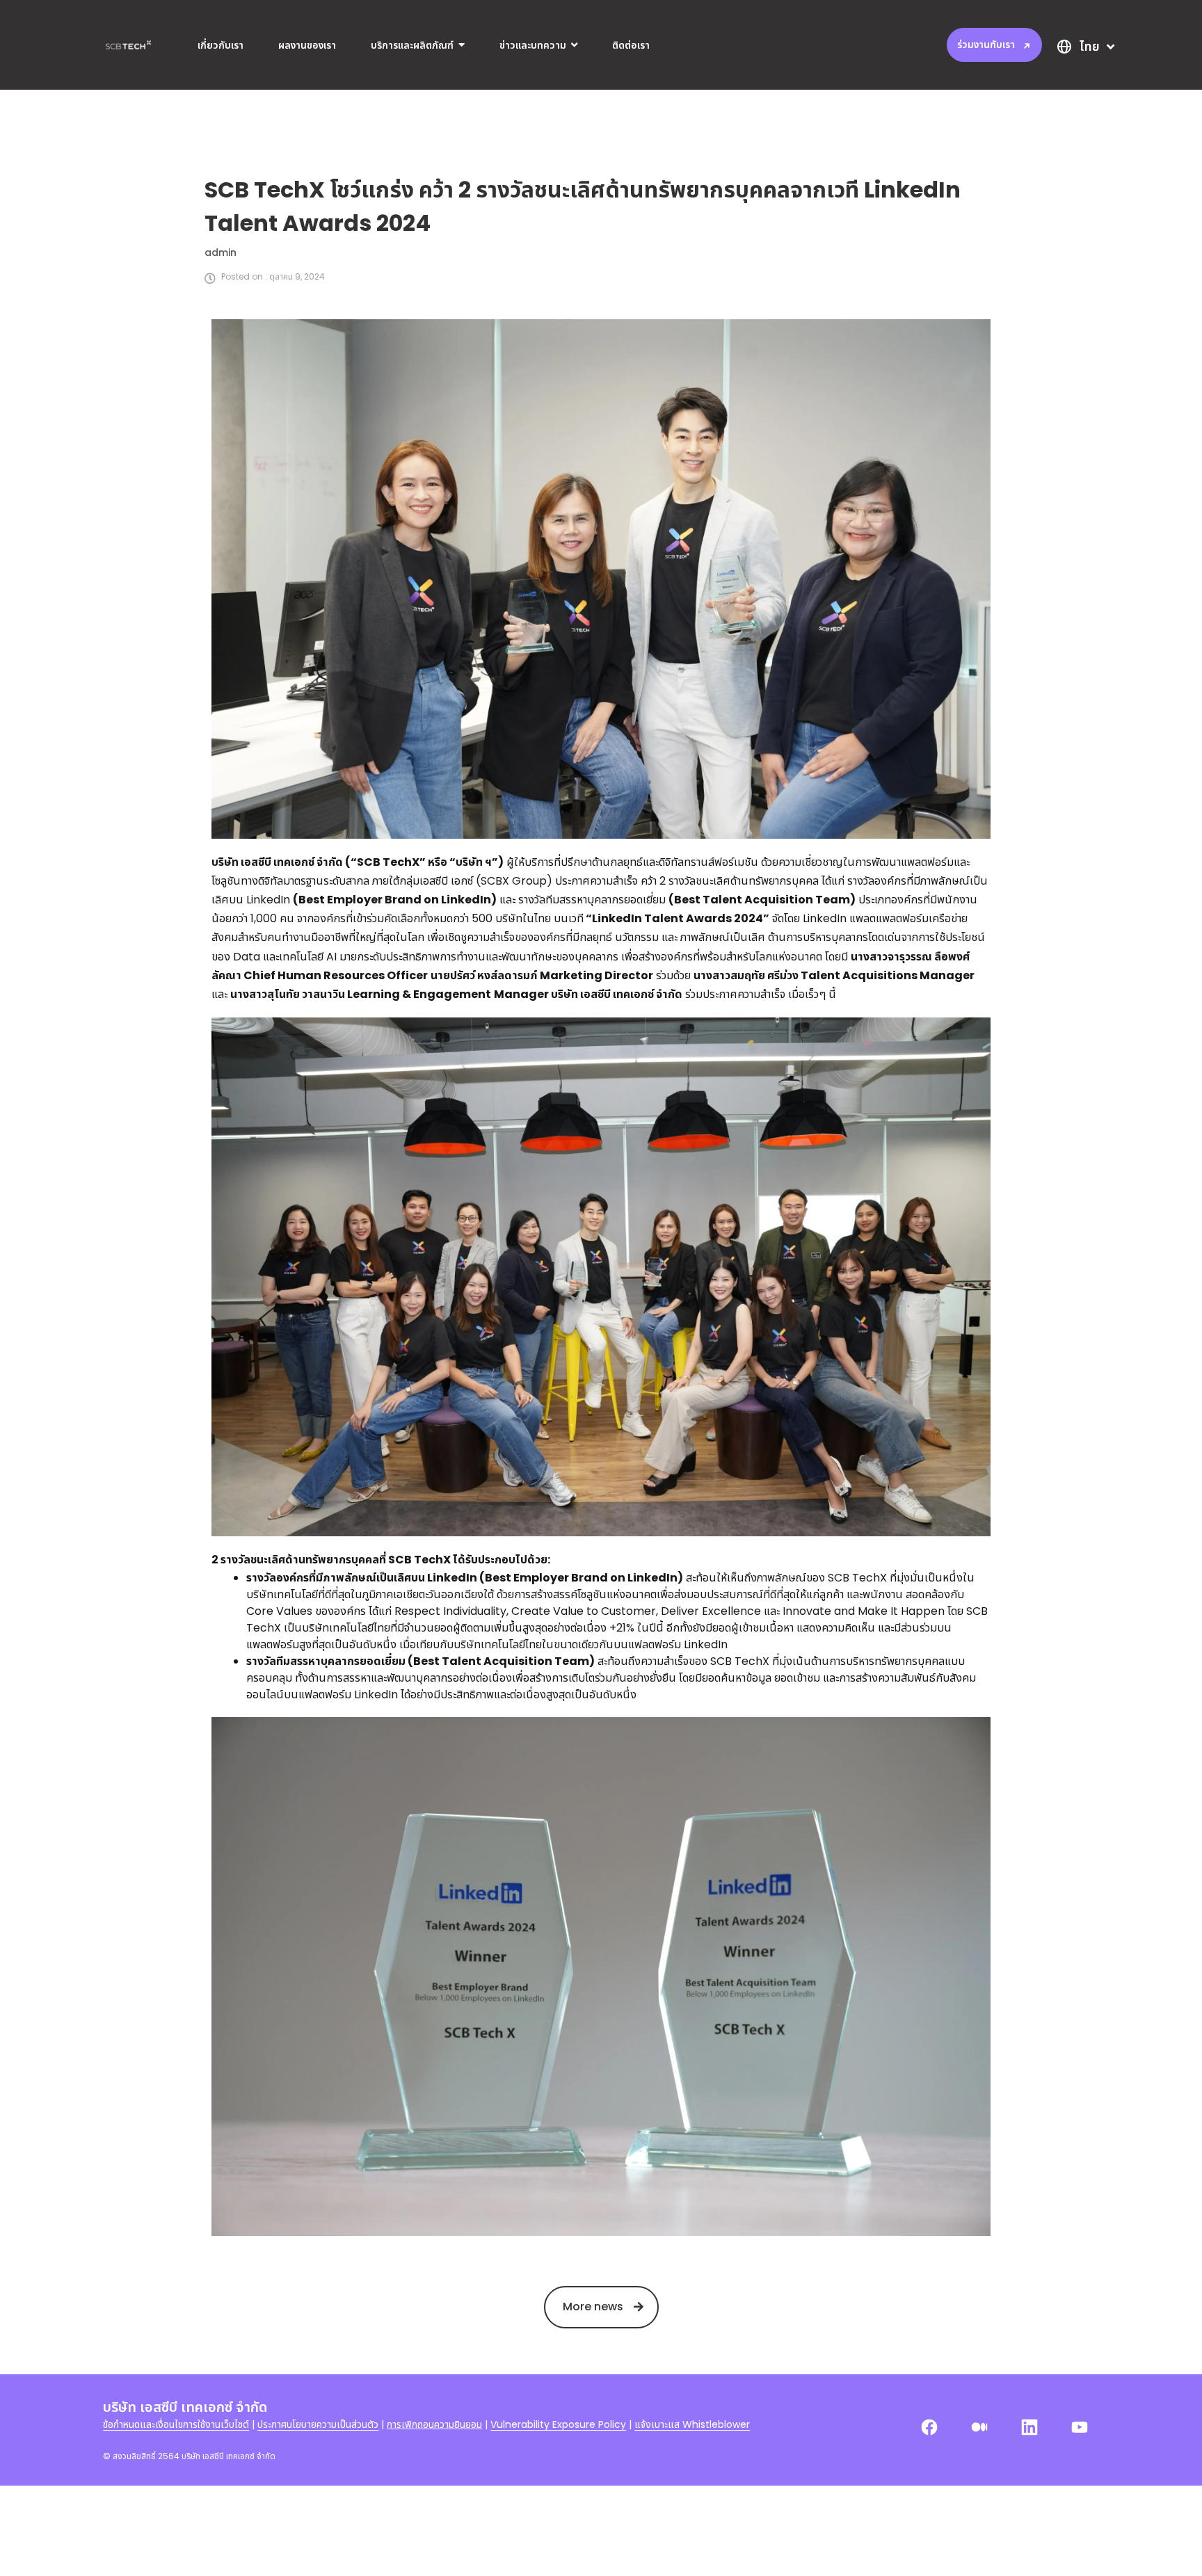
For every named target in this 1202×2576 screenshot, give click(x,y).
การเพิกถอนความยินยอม (434, 2424)
